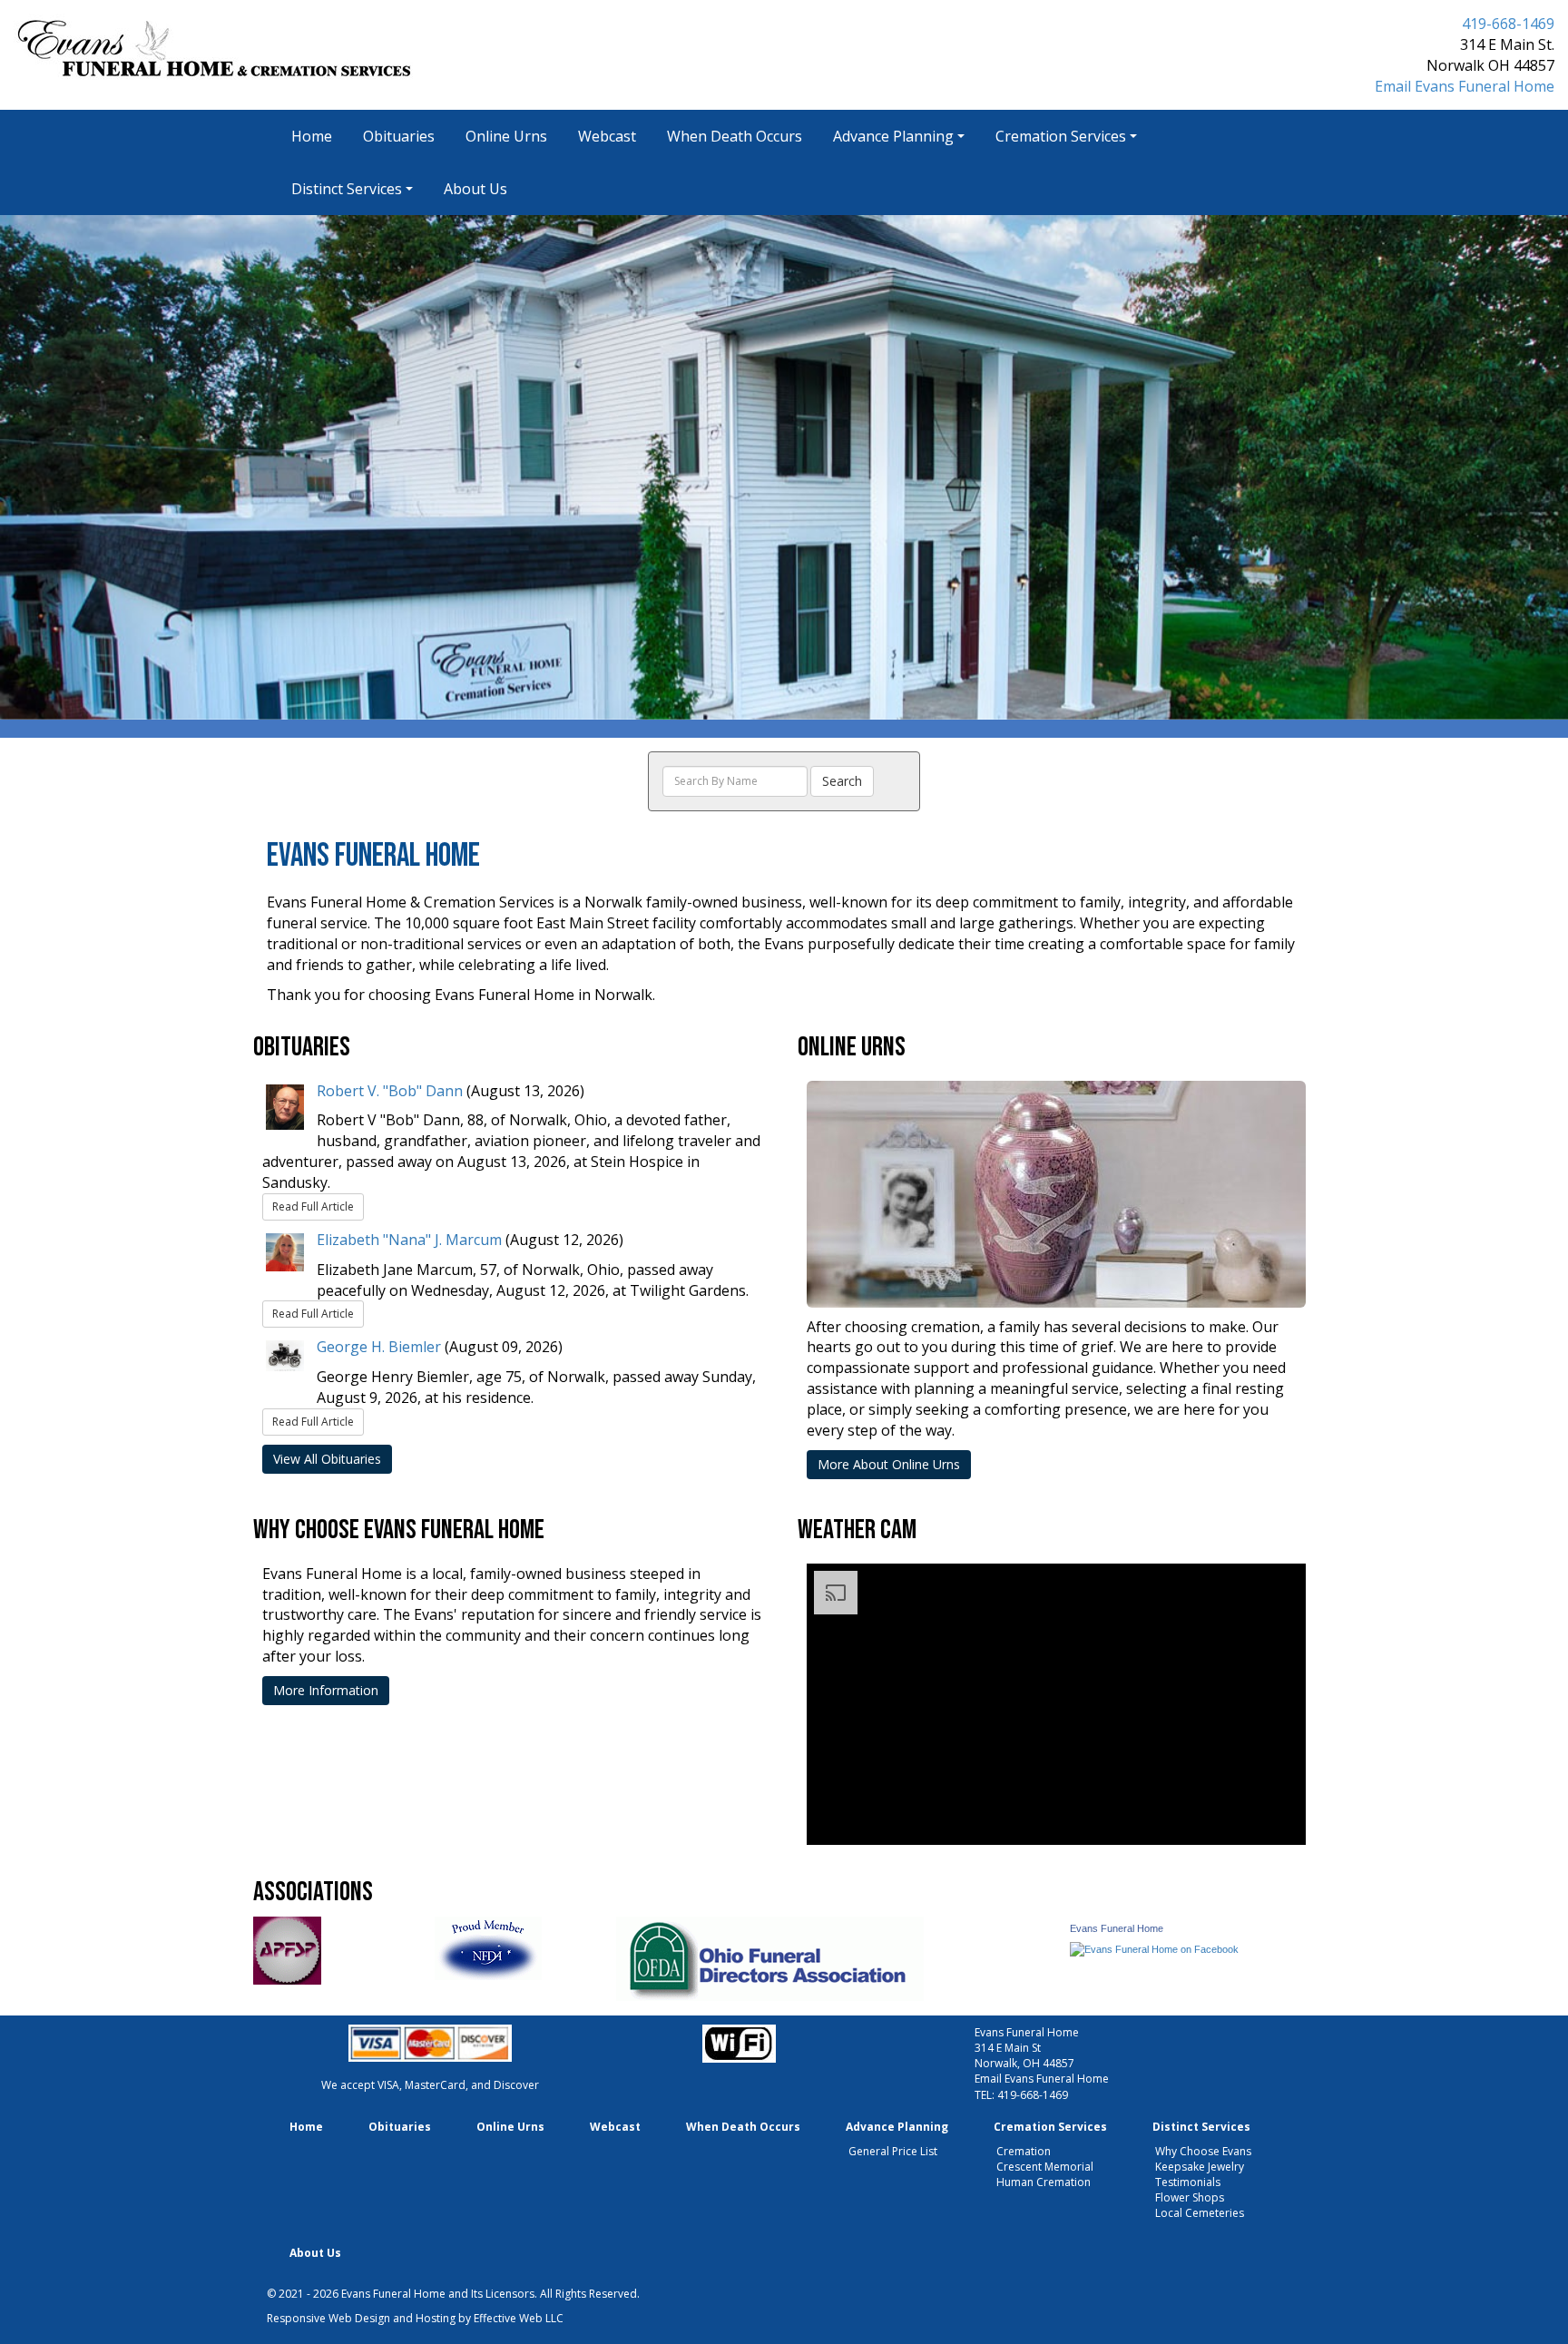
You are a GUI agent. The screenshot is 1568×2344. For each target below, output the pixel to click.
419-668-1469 (1508, 24)
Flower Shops (1190, 2197)
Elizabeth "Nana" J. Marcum (409, 1240)
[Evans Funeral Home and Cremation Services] (1154, 1948)
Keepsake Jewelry (1200, 2167)
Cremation (1024, 2151)
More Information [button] (326, 1690)
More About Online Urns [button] (889, 1464)
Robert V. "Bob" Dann (390, 1091)
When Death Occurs (735, 136)
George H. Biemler (379, 1347)
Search (842, 781)
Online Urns (506, 136)
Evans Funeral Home (1117, 1928)
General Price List (893, 2151)
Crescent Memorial (1045, 2167)
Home (312, 136)
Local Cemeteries (1200, 2213)
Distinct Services (347, 189)
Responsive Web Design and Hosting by (369, 2318)
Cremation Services (1061, 136)
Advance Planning (893, 136)
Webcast (607, 136)
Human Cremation (1044, 2182)
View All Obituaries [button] (327, 1459)
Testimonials (1188, 2182)
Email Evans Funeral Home (1465, 86)
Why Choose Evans (1203, 2151)
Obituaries (399, 136)
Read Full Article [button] (313, 1206)
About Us (475, 189)
